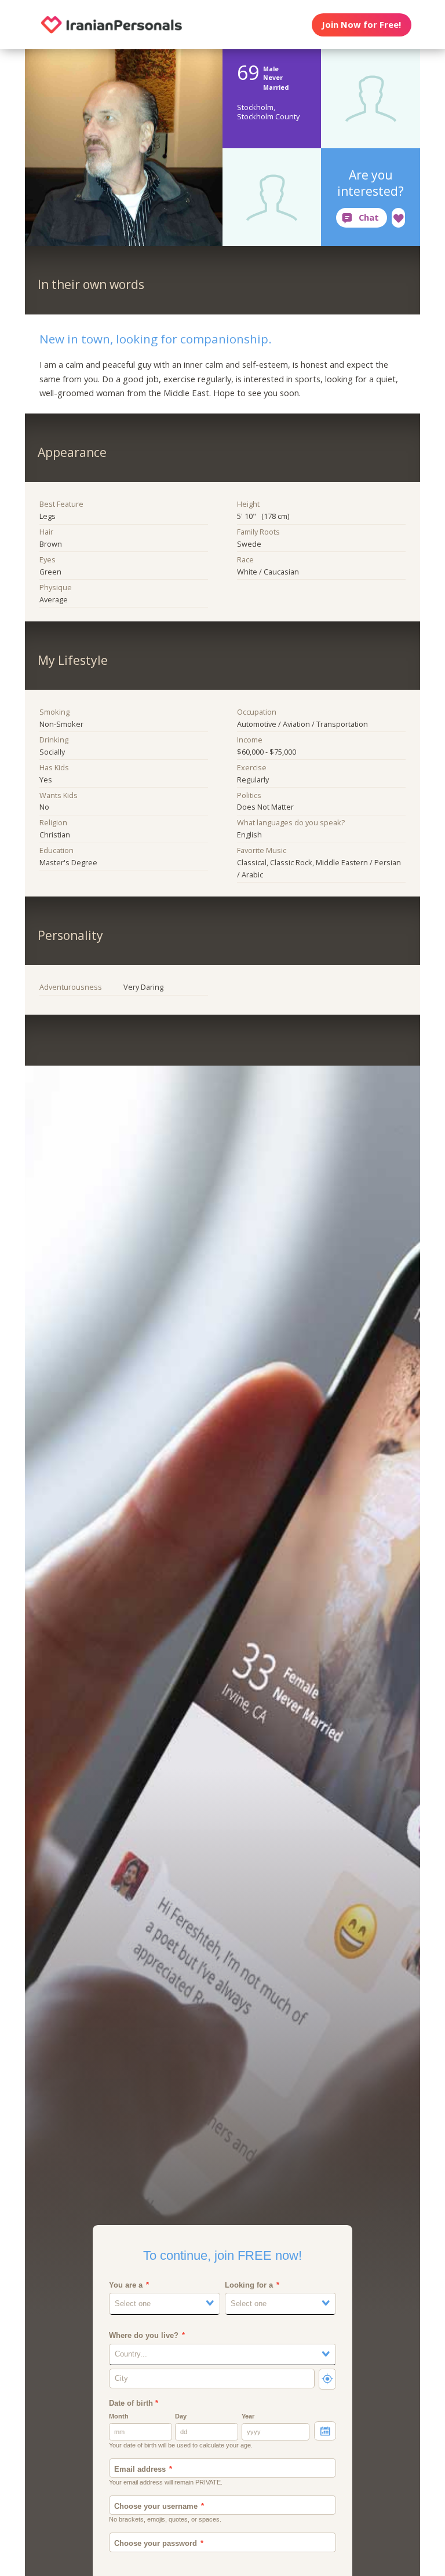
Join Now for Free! (361, 24)
